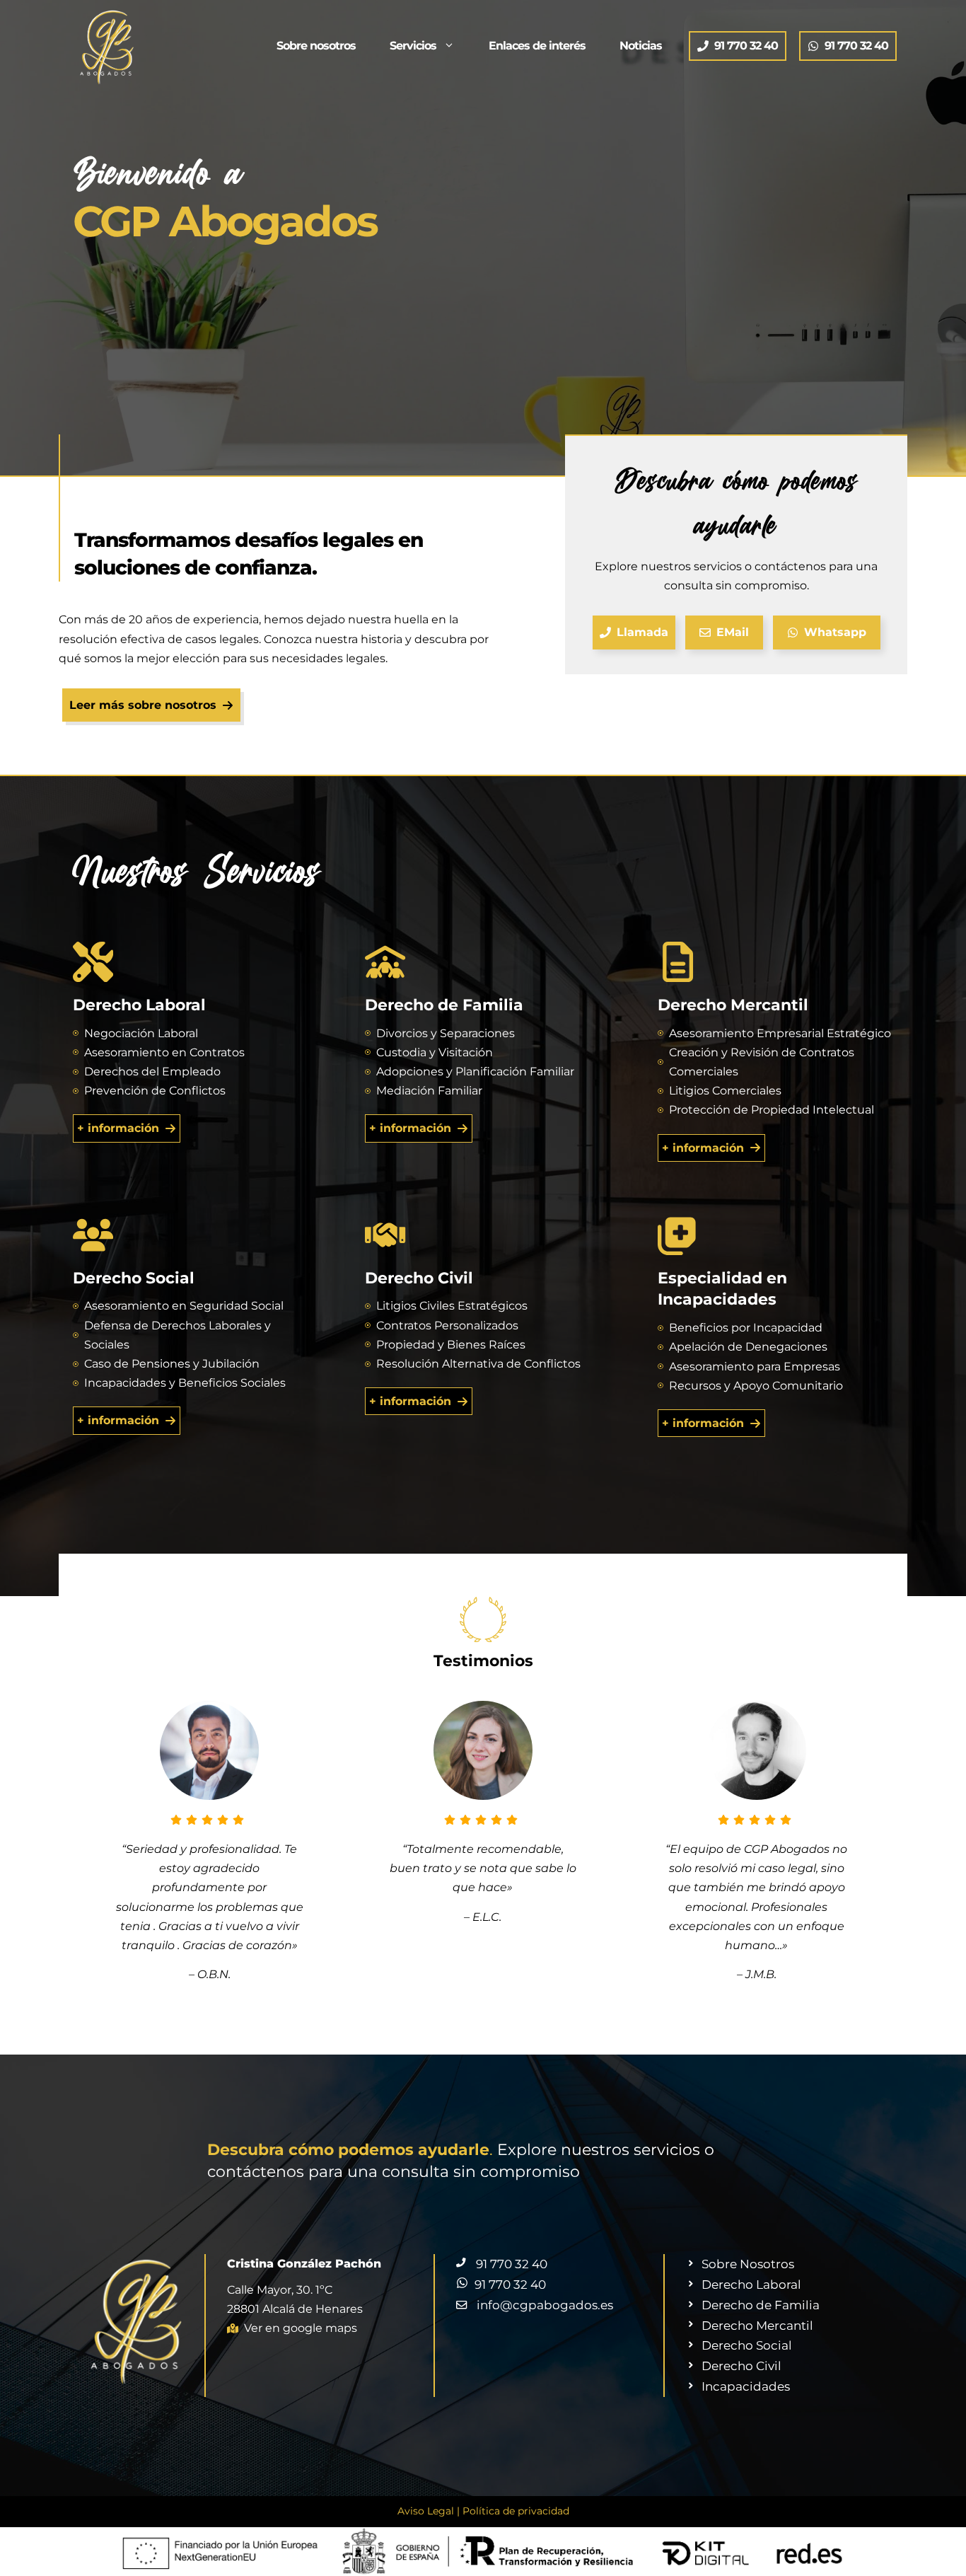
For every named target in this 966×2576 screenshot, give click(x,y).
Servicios (413, 46)
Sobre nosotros (316, 46)
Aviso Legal (426, 2511)
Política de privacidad (516, 2511)
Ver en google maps (301, 2328)
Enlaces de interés (537, 46)
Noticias (641, 46)
